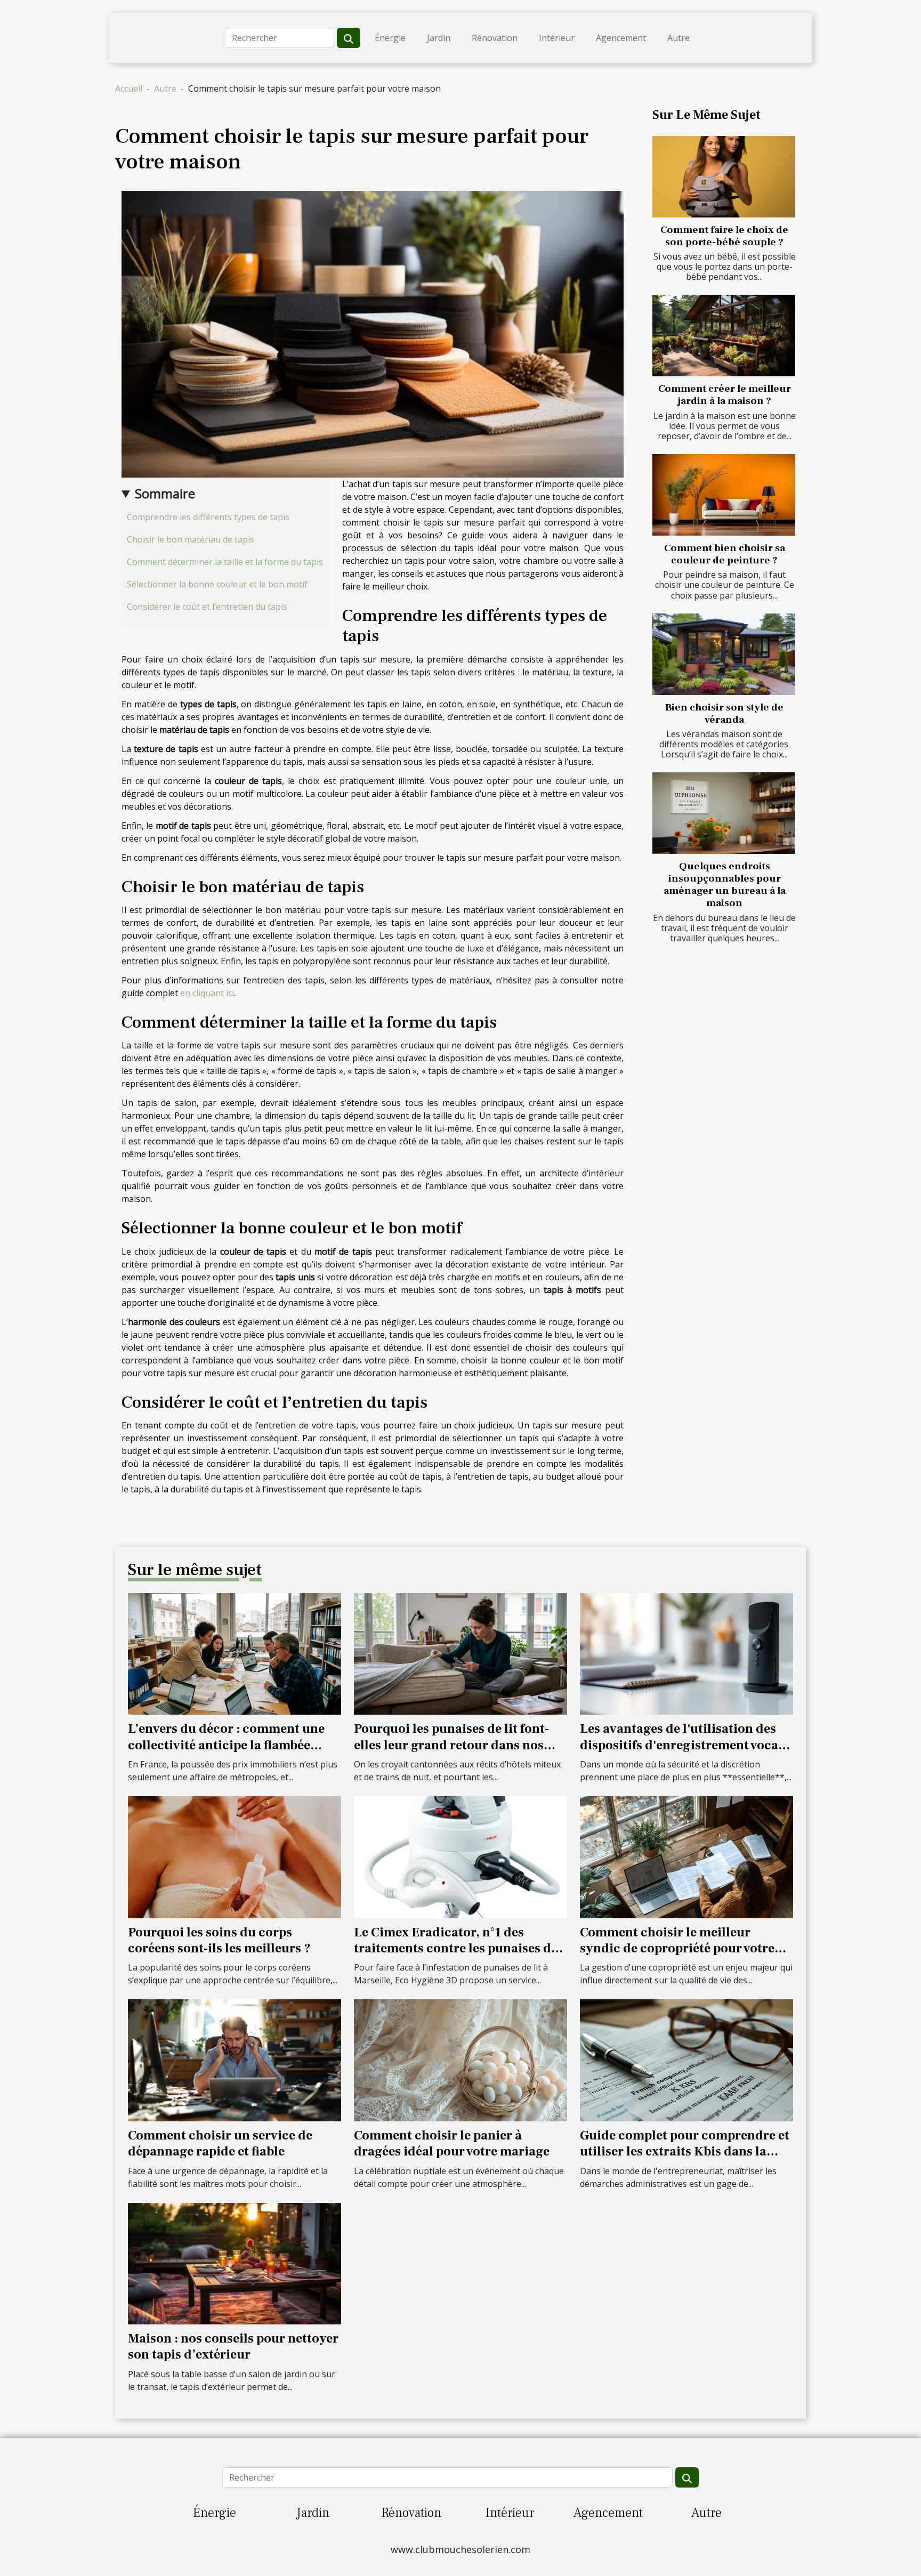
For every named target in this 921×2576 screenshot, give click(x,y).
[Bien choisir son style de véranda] (724, 654)
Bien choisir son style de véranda (724, 713)
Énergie (390, 38)
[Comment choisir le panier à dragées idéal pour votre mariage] (461, 2060)
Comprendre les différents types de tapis (208, 517)
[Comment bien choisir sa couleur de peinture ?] (724, 495)
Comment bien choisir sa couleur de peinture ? (725, 554)
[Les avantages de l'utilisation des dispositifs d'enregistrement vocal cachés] (686, 1653)
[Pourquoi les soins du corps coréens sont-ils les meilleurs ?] (235, 1856)
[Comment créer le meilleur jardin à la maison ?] (724, 336)
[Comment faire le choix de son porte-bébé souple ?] (724, 177)
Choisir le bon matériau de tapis (191, 539)
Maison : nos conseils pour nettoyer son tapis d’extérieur (233, 2347)
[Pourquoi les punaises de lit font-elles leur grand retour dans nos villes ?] (461, 1653)
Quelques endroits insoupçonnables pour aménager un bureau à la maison (725, 885)
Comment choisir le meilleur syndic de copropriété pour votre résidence (677, 1949)
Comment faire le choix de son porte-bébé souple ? (724, 236)
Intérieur (557, 38)
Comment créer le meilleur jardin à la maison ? (725, 395)
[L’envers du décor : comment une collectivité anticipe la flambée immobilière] (235, 1653)
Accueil (129, 88)
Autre (678, 38)
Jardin (439, 38)
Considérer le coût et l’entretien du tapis (207, 607)
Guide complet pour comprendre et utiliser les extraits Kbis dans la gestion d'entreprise (685, 2152)
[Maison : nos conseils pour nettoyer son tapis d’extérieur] (235, 2263)
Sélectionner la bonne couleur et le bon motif (217, 584)
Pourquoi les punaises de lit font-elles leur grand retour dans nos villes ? (451, 1745)
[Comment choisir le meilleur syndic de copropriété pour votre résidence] (686, 1856)
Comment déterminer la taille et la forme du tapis (225, 562)
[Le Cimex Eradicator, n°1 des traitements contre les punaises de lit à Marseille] (461, 1856)
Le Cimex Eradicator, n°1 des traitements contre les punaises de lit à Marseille (456, 1949)
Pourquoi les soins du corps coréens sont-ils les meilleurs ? (219, 1940)
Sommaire (165, 493)
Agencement (621, 38)
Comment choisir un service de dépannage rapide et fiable (220, 2143)
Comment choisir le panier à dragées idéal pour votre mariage (452, 2143)
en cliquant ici (207, 993)
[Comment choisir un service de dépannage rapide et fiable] (235, 2060)
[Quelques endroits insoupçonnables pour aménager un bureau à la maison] (724, 813)
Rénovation (495, 38)
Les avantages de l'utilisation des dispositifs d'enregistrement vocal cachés (681, 1745)
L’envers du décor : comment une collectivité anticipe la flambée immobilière (226, 1745)
